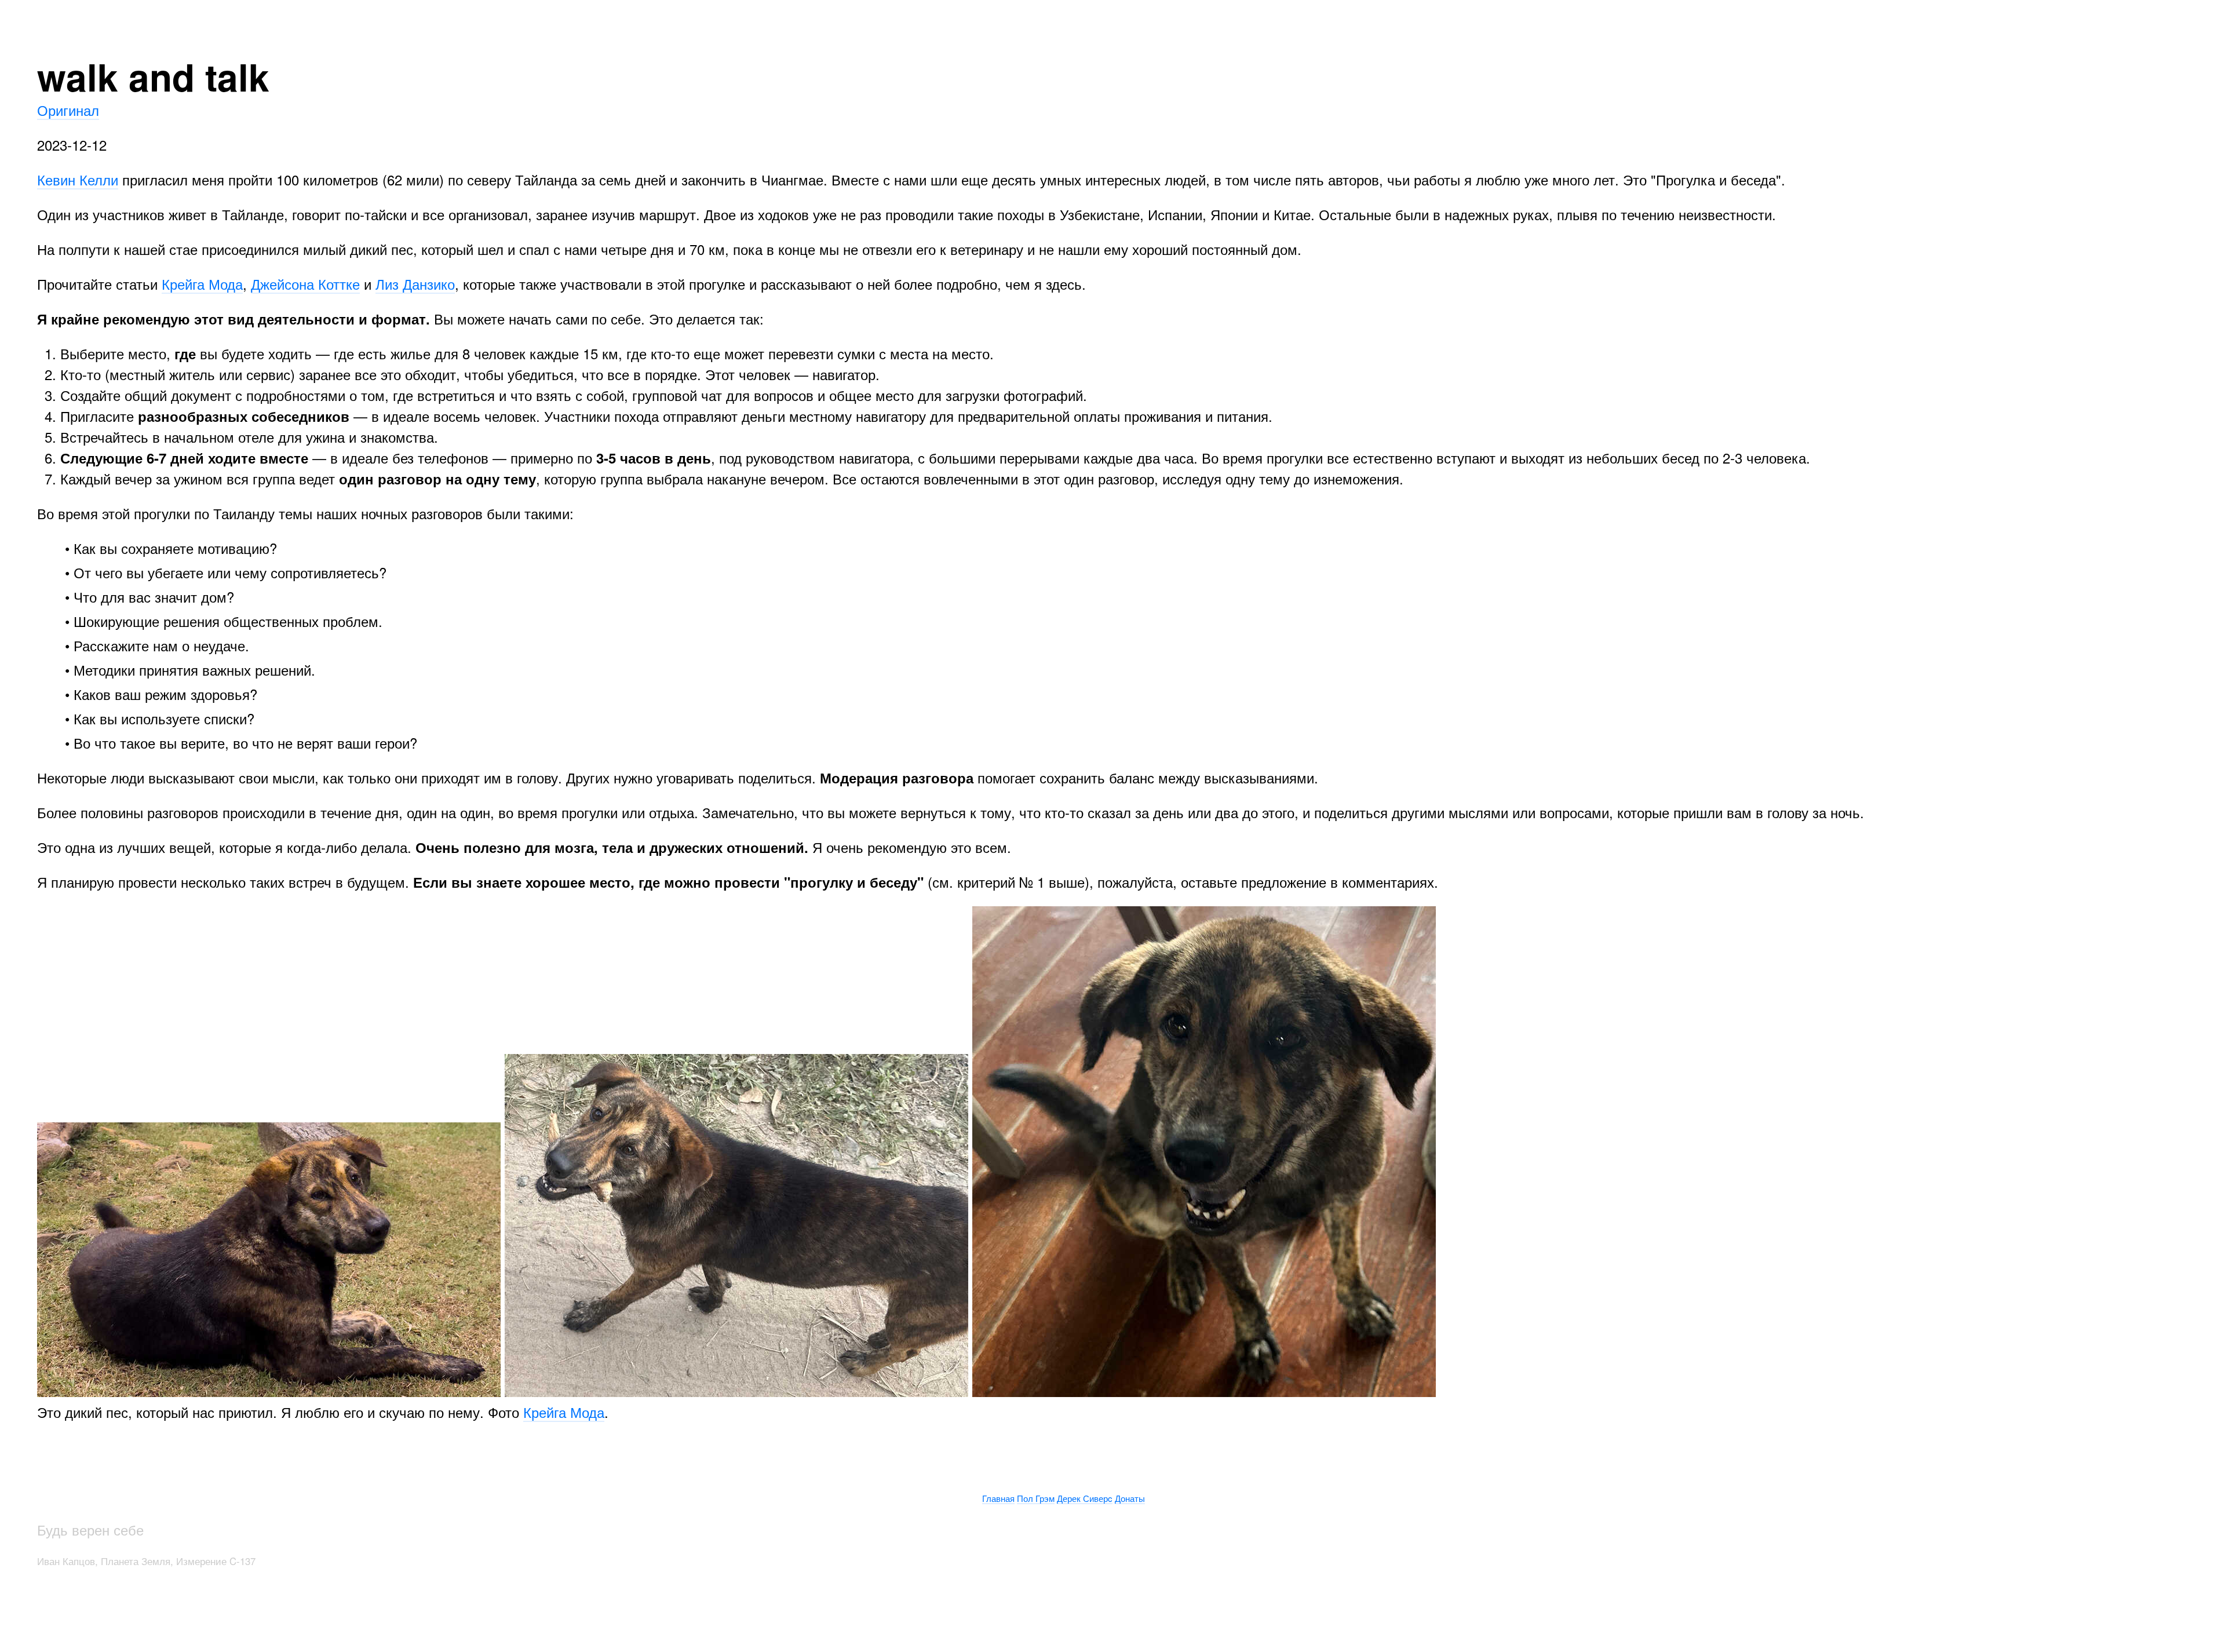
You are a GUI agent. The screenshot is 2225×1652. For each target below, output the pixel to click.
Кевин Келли (78, 179)
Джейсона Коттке (305, 284)
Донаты (1130, 1498)
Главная (998, 1498)
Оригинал (68, 110)
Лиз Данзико (415, 284)
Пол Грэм (1036, 1498)
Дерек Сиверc (1085, 1498)
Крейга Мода (202, 284)
